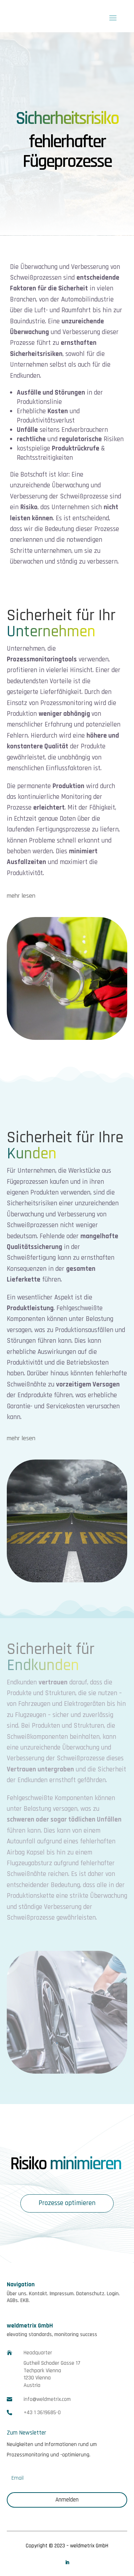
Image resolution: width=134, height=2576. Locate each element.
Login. (113, 2294)
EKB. (25, 2300)
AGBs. (13, 2300)
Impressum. (62, 2294)
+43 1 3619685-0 (42, 2413)
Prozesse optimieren (67, 2203)
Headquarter (38, 2353)
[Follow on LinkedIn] (67, 2562)
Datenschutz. (91, 2294)
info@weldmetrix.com (47, 2399)
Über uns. (17, 2294)
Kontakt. (39, 2294)
